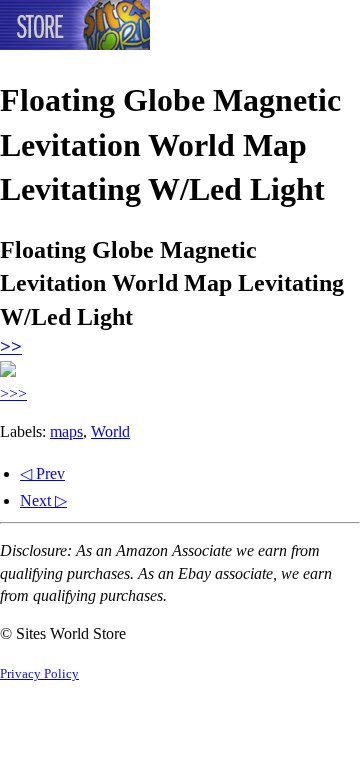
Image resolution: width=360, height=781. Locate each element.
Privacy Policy (39, 674)
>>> (13, 393)
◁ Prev (42, 473)
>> (11, 346)
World (110, 431)
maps (66, 431)
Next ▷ (43, 500)
